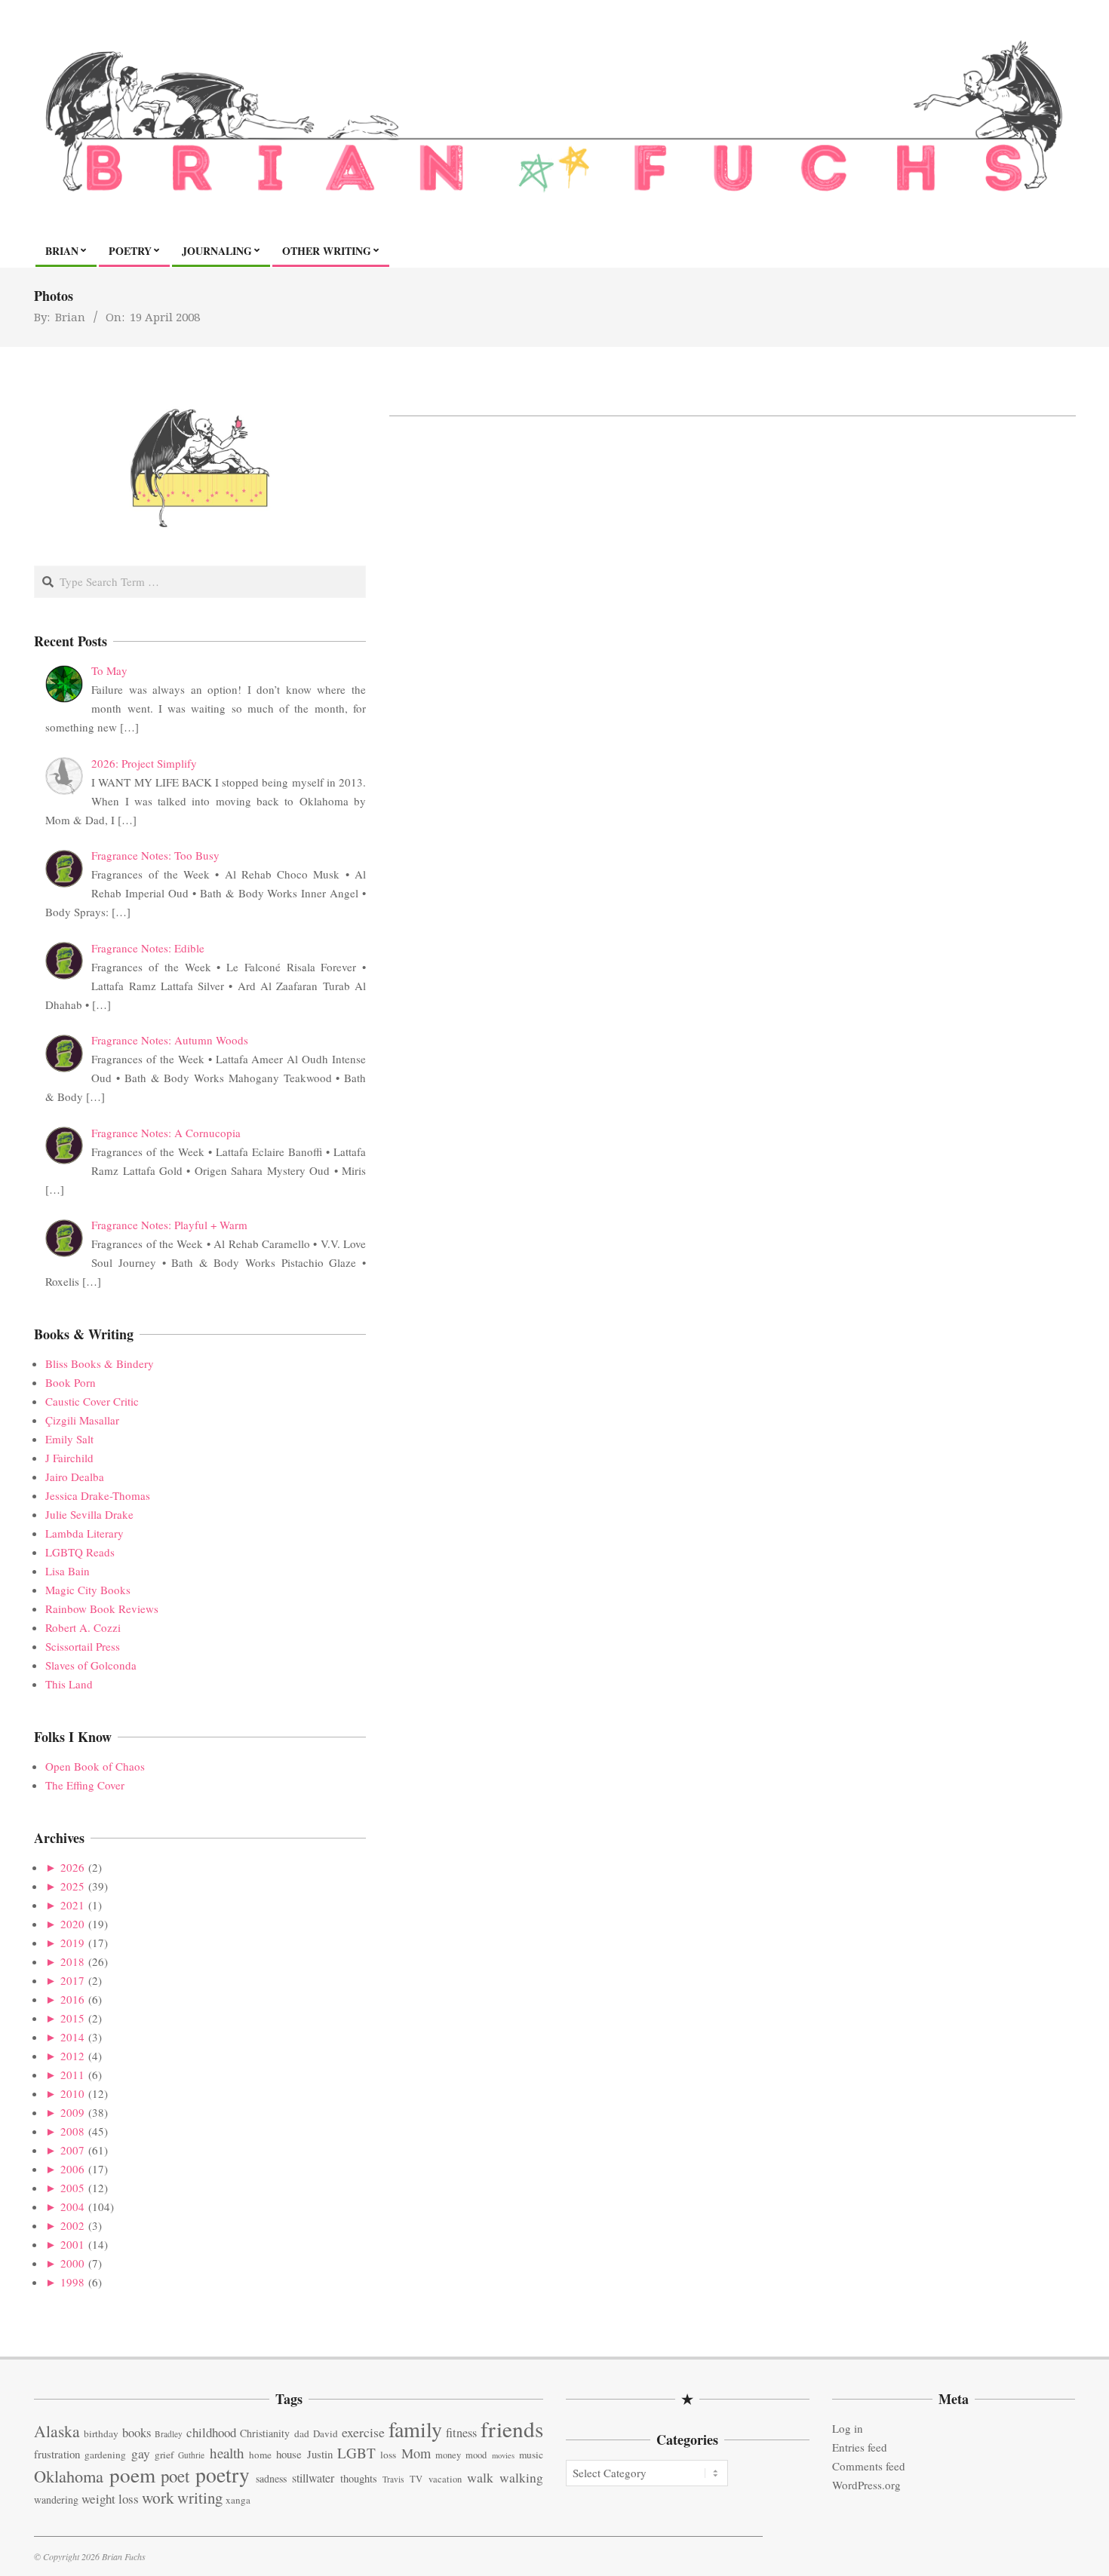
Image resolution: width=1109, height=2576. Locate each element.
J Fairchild (69, 1458)
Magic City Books (88, 1590)
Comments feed (869, 2466)
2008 (72, 2131)
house (289, 2454)
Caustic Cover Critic (92, 1401)
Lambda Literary (84, 1533)
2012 (72, 2056)
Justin (320, 2454)
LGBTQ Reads (80, 1552)
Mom (416, 2453)
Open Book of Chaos (95, 1766)
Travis (393, 2479)
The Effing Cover (85, 1785)
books (137, 2432)
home (260, 2455)
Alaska (57, 2431)
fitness (461, 2433)
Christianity (265, 2433)
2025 (72, 1886)
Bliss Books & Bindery (100, 1363)
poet (175, 2476)
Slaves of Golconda (91, 1665)
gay (141, 2453)
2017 (72, 1980)
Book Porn (71, 1382)
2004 (72, 2206)
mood (476, 2455)
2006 (72, 2169)
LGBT (356, 2453)
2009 (72, 2112)
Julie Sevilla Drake (89, 1514)
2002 (72, 2225)
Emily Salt (69, 1439)
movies (503, 2455)
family (415, 2429)
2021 (72, 1905)
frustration (57, 2454)
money (448, 2455)
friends (512, 2429)
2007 (72, 2150)
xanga (238, 2500)
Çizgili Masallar (82, 1420)
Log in (848, 2428)
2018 (72, 1961)
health (227, 2453)
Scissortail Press (83, 1646)
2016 (72, 1999)
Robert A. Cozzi (83, 1627)
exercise (363, 2432)
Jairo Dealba (75, 1477)
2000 (72, 2263)
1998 (72, 2282)
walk (480, 2477)
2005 (72, 2188)
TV (416, 2479)
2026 (72, 1867)
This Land (69, 1684)
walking (521, 2478)
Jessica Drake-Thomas (98, 1495)
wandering (56, 2499)
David (326, 2433)
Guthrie (191, 2455)
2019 (72, 1943)
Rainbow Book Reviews (102, 1608)
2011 (72, 2075)
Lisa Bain (68, 1571)
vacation (445, 2479)
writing (200, 2498)
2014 (72, 2037)
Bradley (169, 2434)
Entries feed (860, 2447)
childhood (211, 2432)
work (158, 2498)
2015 (72, 2018)
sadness (271, 2478)
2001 (72, 2244)
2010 (72, 2093)
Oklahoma (69, 2476)
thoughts (359, 2478)
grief (164, 2455)
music (531, 2455)
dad (302, 2433)
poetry (223, 2475)
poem (132, 2475)
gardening (105, 2455)
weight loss (110, 2499)
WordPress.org (866, 2485)
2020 (72, 1924)
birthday (101, 2433)
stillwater (313, 2478)
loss (388, 2455)
